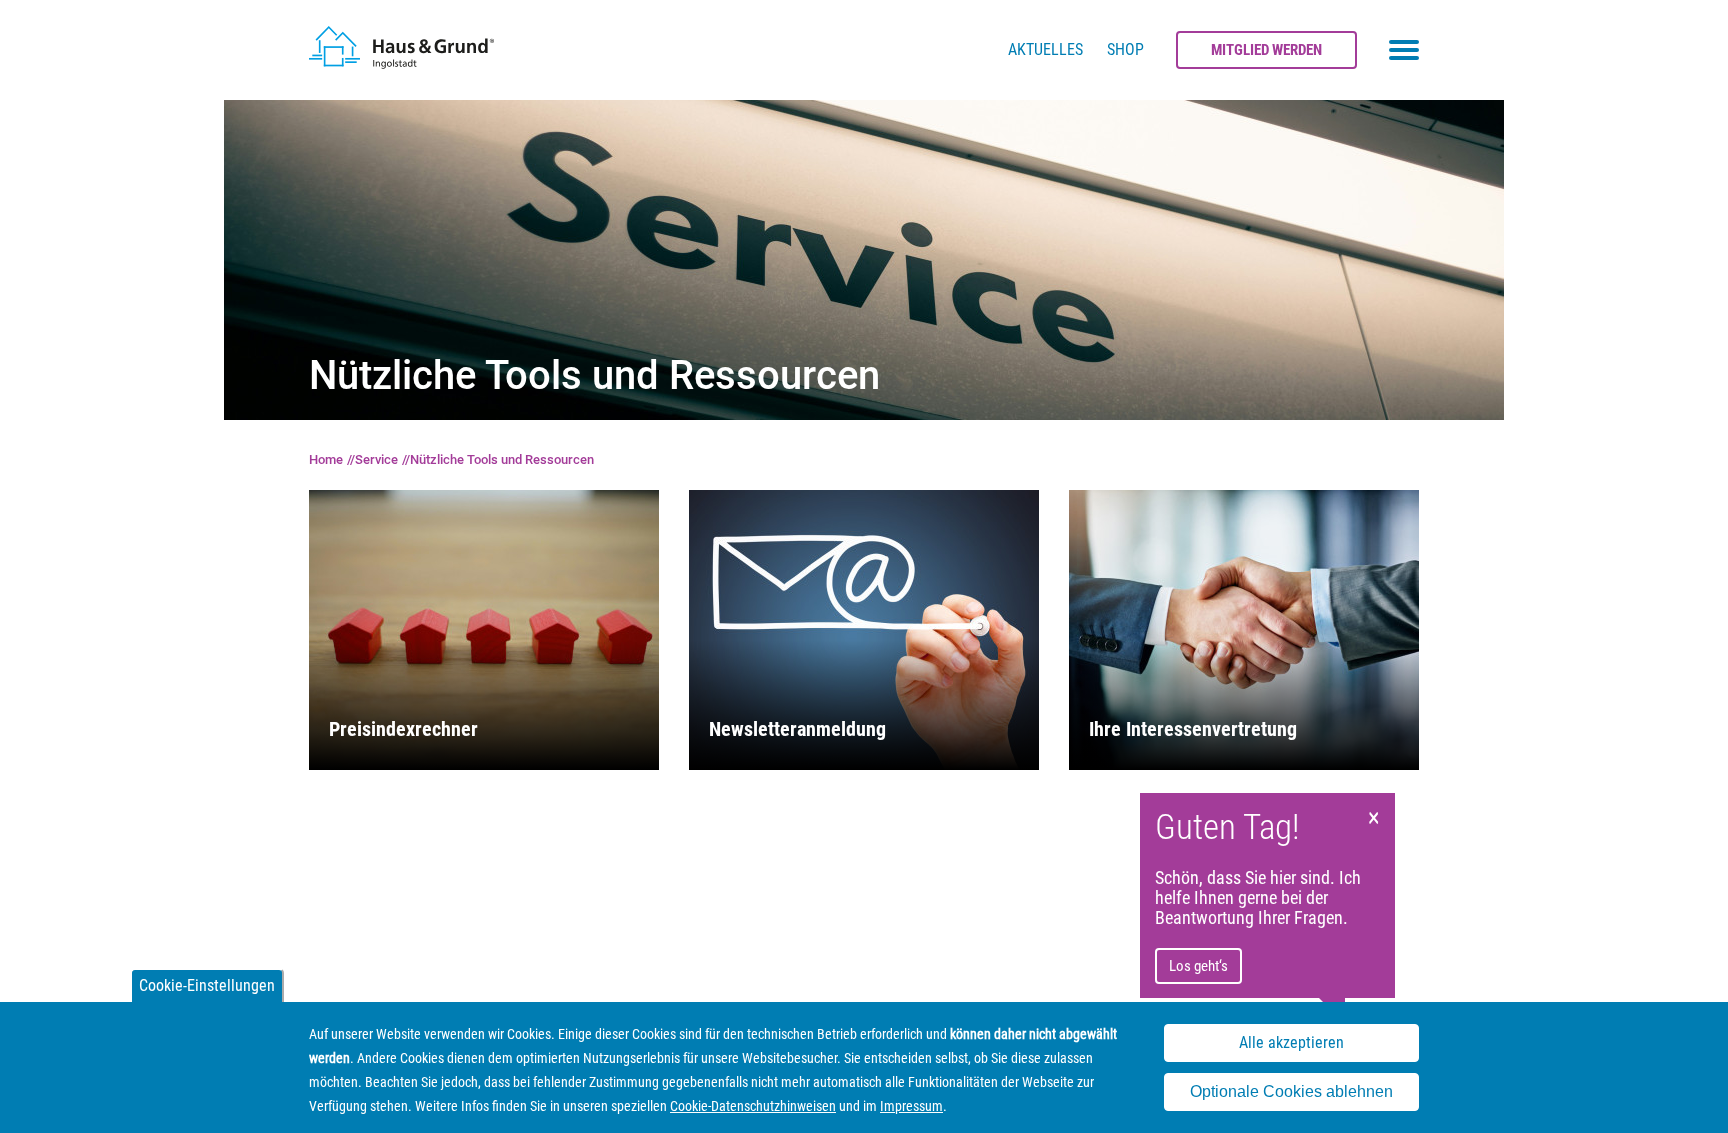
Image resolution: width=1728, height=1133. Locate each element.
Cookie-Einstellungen (207, 985)
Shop (1125, 49)
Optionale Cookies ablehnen (1291, 1091)
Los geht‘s (1198, 966)
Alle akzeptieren (1291, 1043)
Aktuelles (1045, 49)
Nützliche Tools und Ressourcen (502, 459)
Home (326, 459)
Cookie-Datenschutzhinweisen (753, 1106)
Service (376, 459)
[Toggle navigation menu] (1404, 50)
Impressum (911, 1106)
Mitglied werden (1266, 50)
